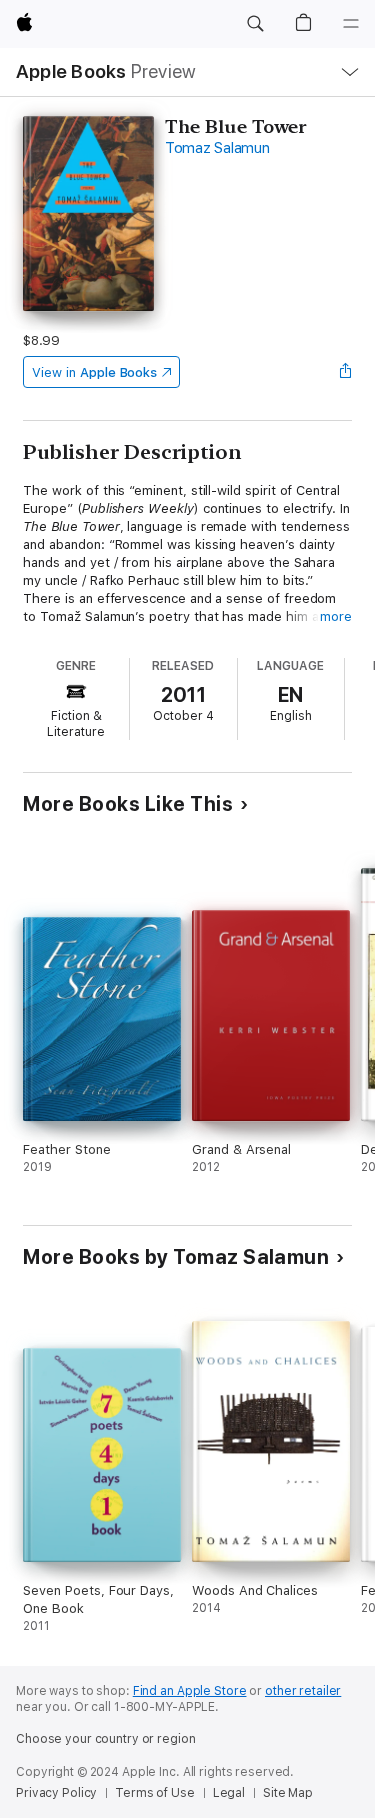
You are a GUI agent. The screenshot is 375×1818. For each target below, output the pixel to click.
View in (94, 372)
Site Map (288, 1793)
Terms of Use (155, 1793)
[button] (255, 24)
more (336, 616)
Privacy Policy (56, 1793)
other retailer (303, 1691)
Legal (229, 1793)
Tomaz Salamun (217, 148)
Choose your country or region (106, 1739)
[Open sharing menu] (346, 372)
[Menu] (351, 24)
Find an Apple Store (190, 1691)
